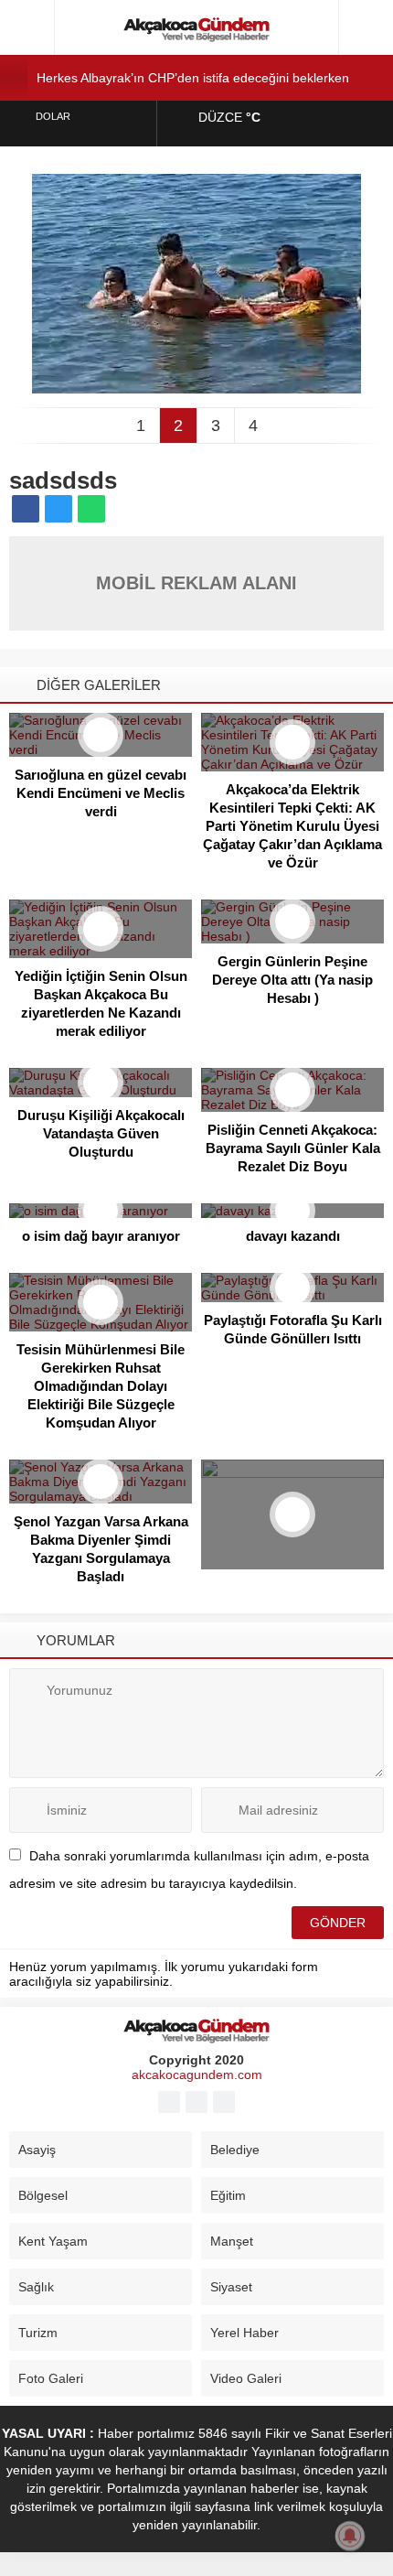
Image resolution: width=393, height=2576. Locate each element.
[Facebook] (169, 2102)
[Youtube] (196, 2102)
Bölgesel (43, 2195)
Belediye (235, 2150)
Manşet (232, 2241)
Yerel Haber (244, 2333)
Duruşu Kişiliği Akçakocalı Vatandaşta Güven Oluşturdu (101, 1133)
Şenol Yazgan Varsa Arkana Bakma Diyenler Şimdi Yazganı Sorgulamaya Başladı (101, 1549)
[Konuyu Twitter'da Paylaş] (58, 509)
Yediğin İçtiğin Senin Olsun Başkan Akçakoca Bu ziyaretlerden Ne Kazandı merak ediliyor (101, 1003)
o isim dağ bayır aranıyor (101, 1236)
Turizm (38, 2333)
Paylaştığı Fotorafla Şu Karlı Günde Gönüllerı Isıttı (293, 1329)
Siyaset (231, 2287)
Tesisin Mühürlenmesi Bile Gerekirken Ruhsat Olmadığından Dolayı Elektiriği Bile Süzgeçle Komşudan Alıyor (101, 1386)
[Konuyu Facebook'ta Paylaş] (26, 509)
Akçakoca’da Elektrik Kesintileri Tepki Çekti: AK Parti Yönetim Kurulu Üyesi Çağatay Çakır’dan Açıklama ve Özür (292, 826)
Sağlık (36, 2287)
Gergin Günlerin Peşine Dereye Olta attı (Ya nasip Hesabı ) (292, 980)
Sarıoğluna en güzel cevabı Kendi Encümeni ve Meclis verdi (101, 793)
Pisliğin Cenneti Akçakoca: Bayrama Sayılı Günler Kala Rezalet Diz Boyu (293, 1148)
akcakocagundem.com (197, 2075)
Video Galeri (246, 2378)
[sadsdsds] (196, 386)
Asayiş (37, 2150)
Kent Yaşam (53, 2241)
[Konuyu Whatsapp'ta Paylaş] (91, 509)
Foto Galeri (51, 2378)
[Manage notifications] (350, 2536)
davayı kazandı (293, 1236)
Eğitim (228, 2195)
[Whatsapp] (224, 2102)
